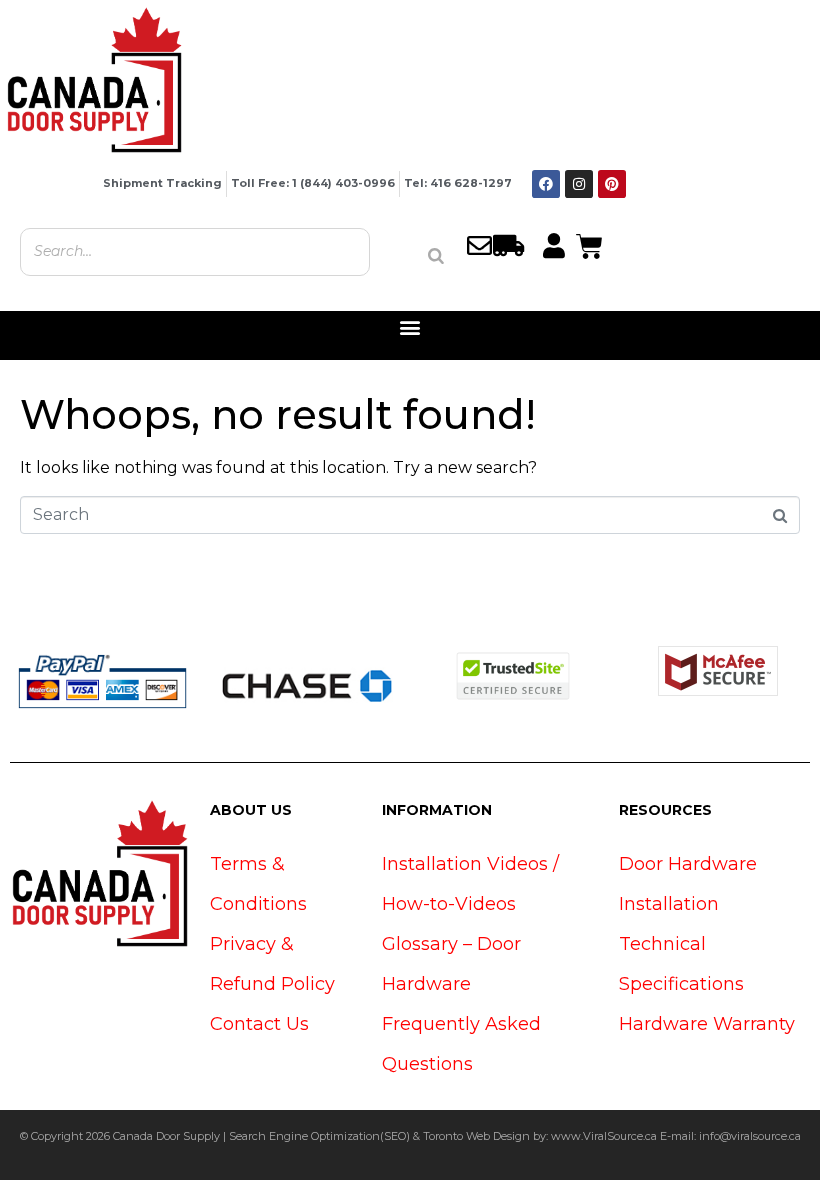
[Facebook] (546, 184)
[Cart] (589, 244)
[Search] (436, 256)
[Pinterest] (612, 184)
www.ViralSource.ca (604, 1136)
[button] (410, 327)
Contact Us (259, 1024)
